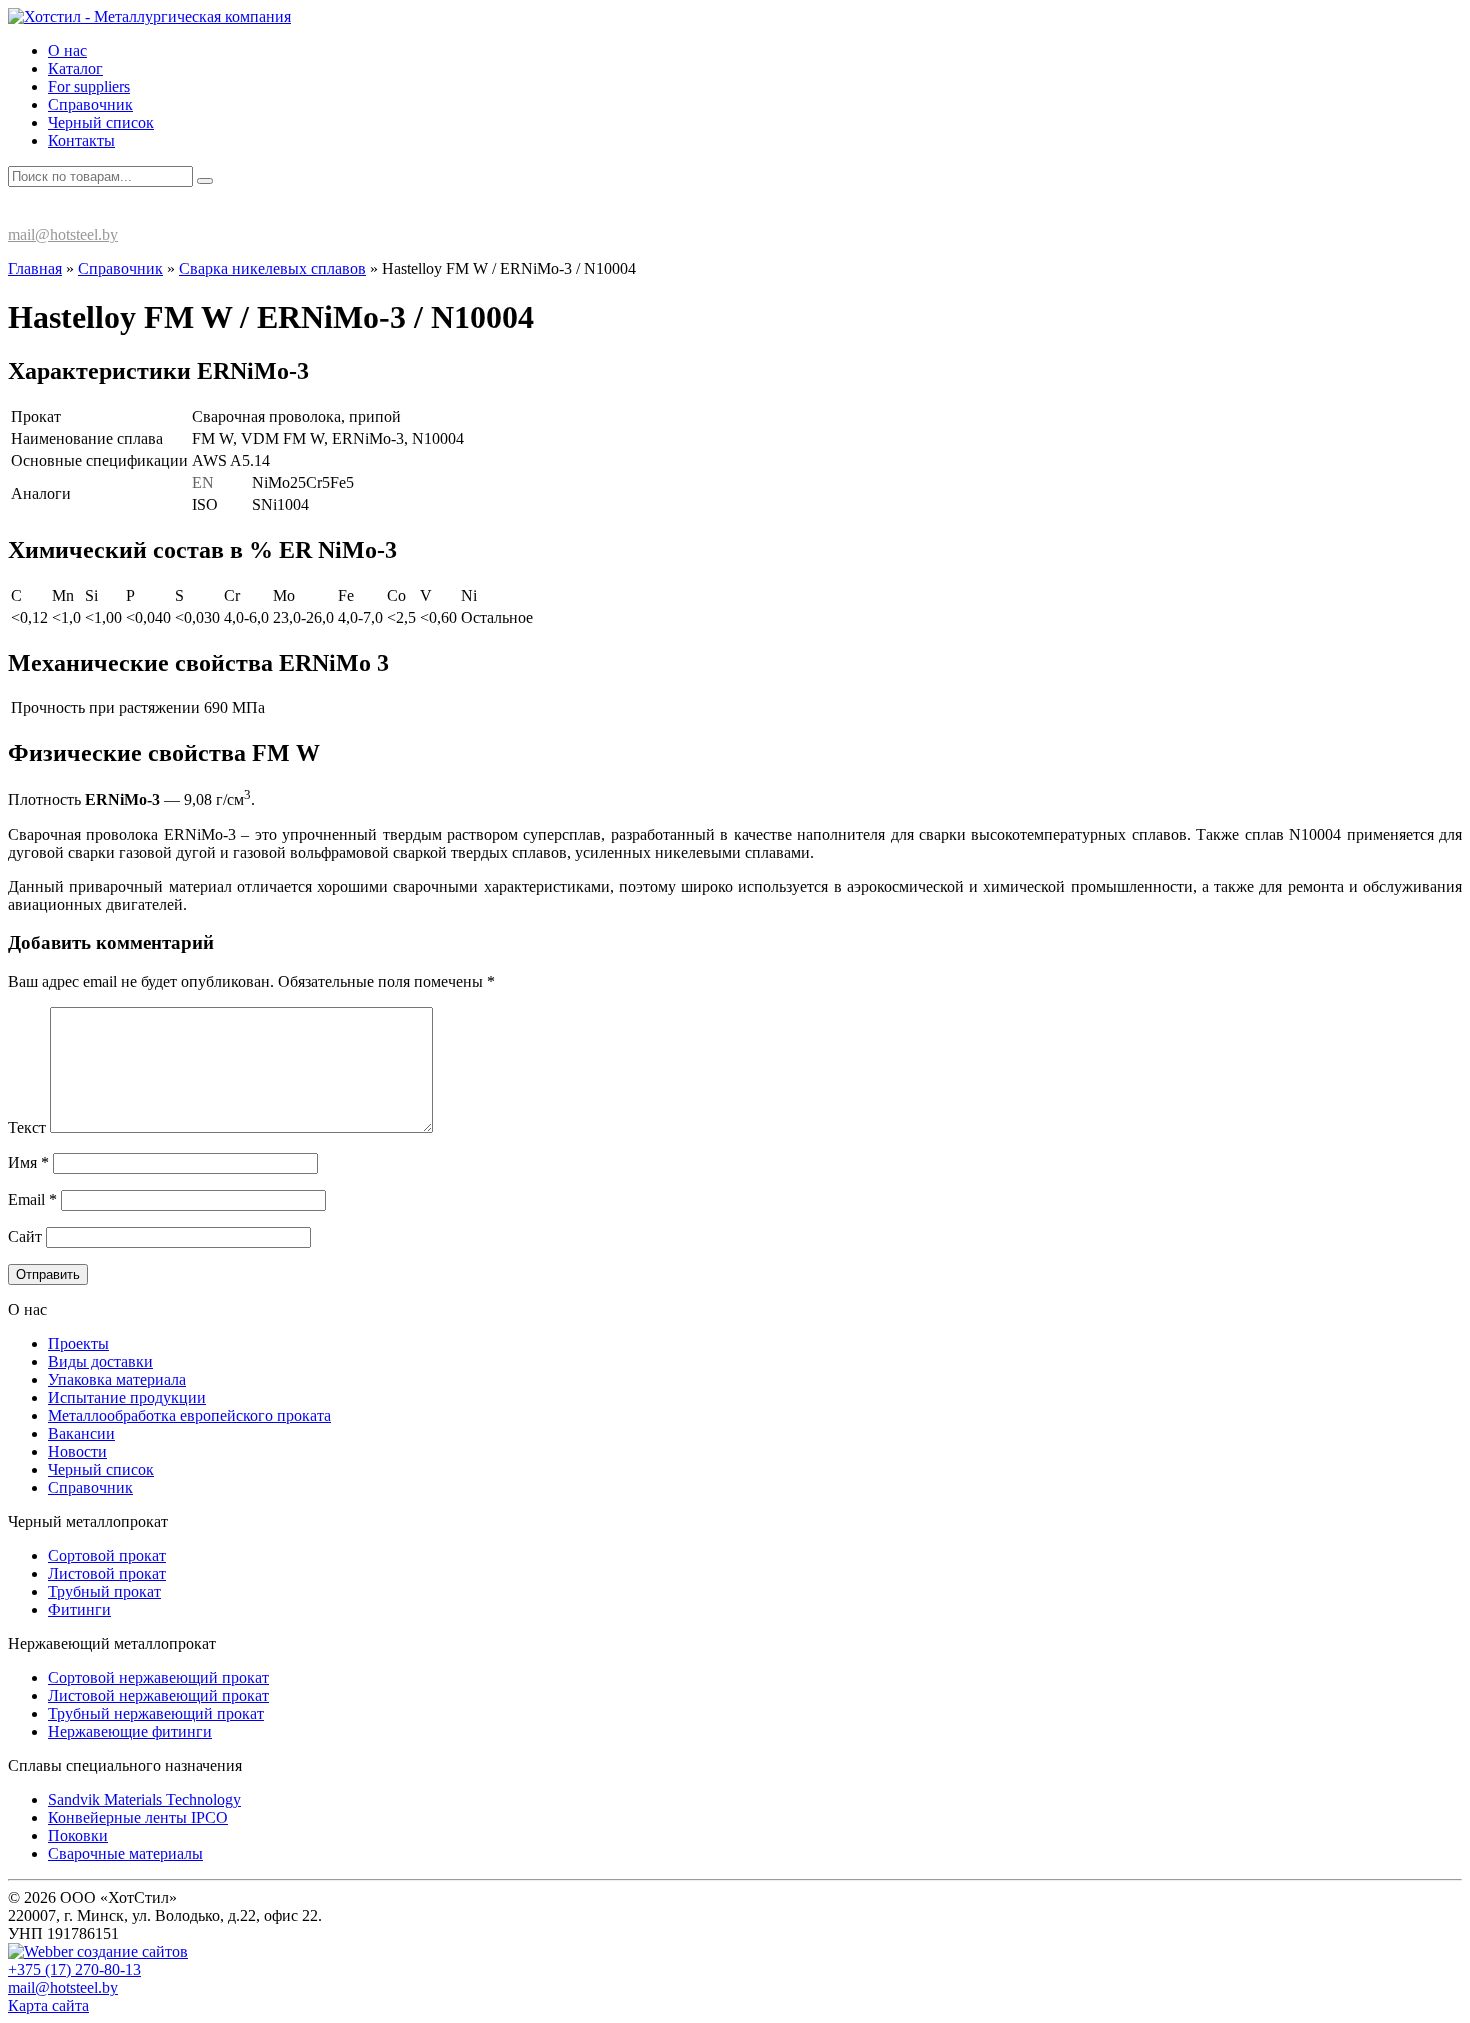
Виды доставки (100, 1361)
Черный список (101, 122)
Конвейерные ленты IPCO (138, 1817)
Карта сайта (48, 2005)
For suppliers (89, 86)
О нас (67, 50)
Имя (28, 1162)
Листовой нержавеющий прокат (158, 1695)
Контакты (81, 140)
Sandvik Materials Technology (144, 1799)
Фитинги (79, 1609)
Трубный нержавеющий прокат (156, 1713)
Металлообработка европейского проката (189, 1415)
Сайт (25, 1236)
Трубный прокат (104, 1591)
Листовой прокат (107, 1573)
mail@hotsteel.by (63, 234)
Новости (77, 1451)
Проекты (78, 1343)
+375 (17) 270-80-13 (92, 214)
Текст (27, 1127)
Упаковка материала (117, 1379)
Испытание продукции (127, 1397)
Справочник (90, 104)
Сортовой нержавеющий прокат (158, 1677)
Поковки (78, 1835)
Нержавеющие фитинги (130, 1731)
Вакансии (81, 1433)
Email (32, 1199)
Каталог (75, 68)
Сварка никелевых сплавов (272, 268)
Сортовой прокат (107, 1555)
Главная (35, 268)
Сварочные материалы (125, 1853)
